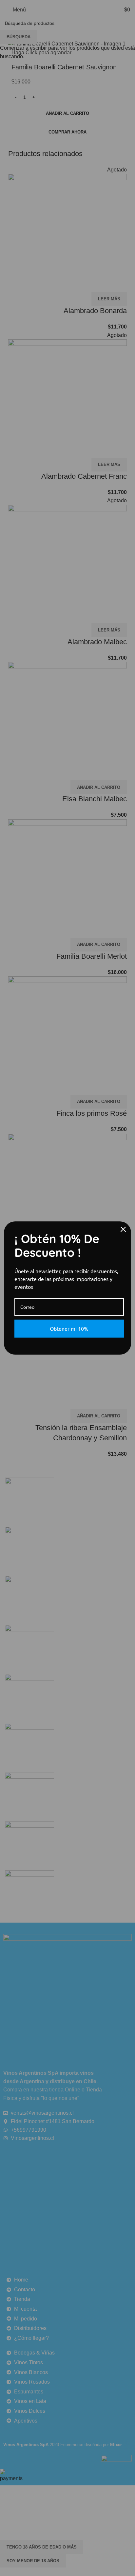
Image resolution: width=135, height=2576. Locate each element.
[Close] (123, 1229)
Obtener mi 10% (69, 1328)
